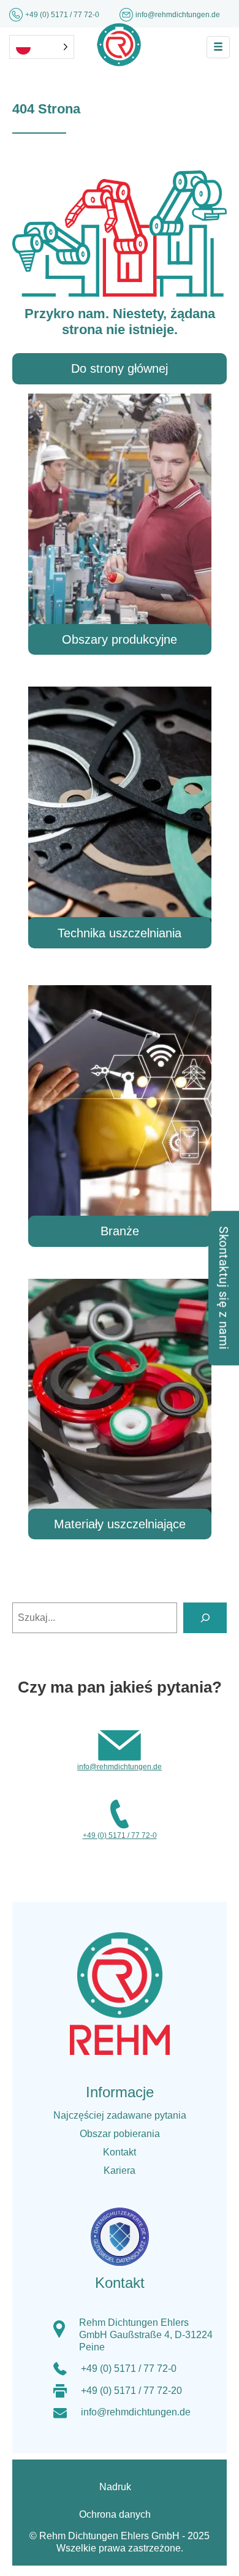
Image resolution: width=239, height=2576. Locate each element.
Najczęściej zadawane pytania (120, 2115)
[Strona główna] (119, 44)
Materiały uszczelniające (120, 1524)
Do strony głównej (120, 368)
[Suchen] (205, 1618)
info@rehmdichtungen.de (136, 2412)
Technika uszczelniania (120, 933)
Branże (120, 1231)
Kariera (120, 2170)
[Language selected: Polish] (42, 47)
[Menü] (218, 47)
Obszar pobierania (120, 2134)
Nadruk (115, 2487)
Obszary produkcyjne (120, 639)
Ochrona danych (115, 2514)
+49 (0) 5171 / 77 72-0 (63, 15)
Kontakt (120, 2152)
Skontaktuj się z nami (224, 1288)
